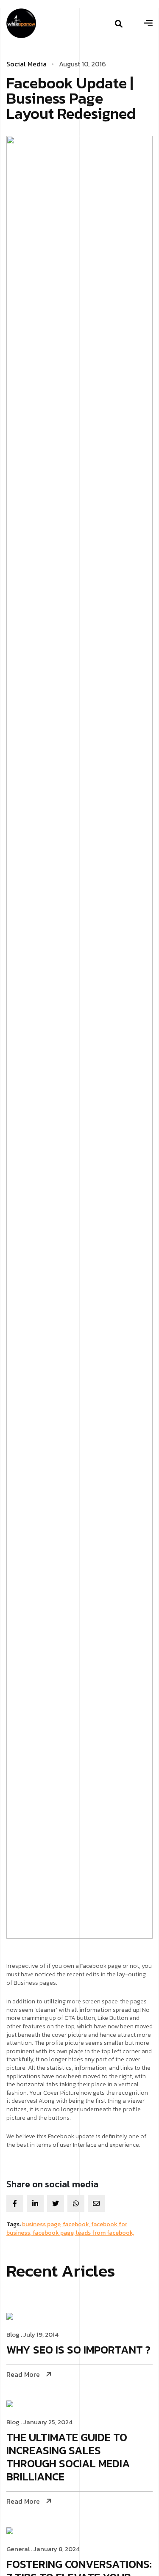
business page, (42, 2224)
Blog (13, 2334)
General (18, 2549)
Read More (23, 2374)
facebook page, (54, 2233)
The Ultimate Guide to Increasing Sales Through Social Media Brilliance (68, 2458)
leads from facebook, (105, 2233)
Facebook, (77, 2224)
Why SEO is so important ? (78, 2350)
